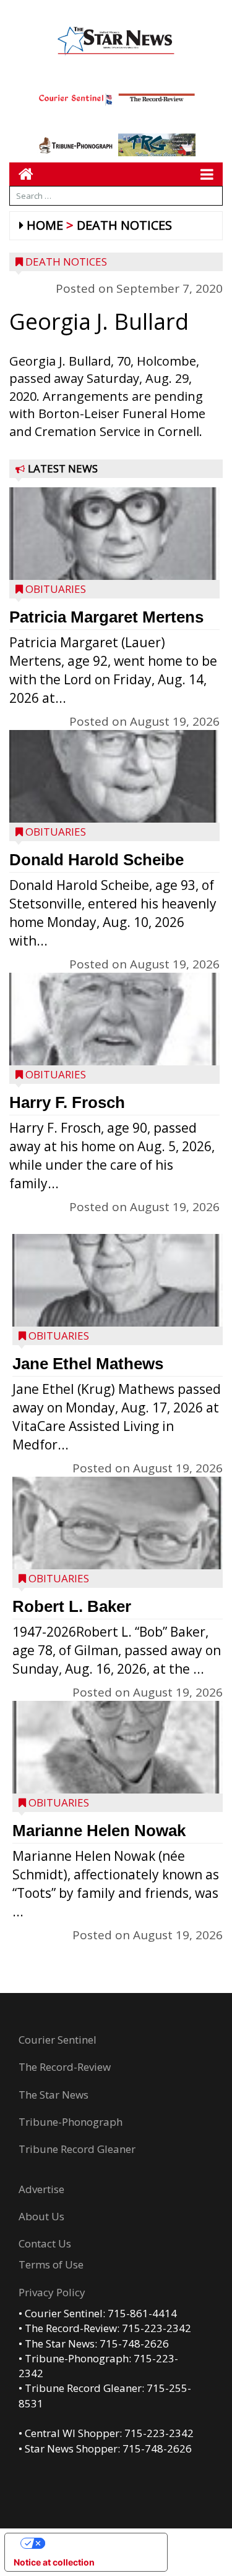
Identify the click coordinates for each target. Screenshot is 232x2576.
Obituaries (56, 589)
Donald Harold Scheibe (97, 860)
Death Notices (124, 225)
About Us (41, 2216)
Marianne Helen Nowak (99, 1831)
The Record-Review (65, 2067)
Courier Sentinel (58, 2040)
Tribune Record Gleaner (77, 2149)
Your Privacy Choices (98, 2543)
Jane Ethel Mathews (88, 1364)
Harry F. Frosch (67, 1102)
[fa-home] (21, 174)
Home (45, 225)
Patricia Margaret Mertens (106, 617)
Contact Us (45, 2243)
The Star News (54, 2095)
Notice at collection (54, 2562)
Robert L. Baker (72, 1606)
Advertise (41, 2189)
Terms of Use (51, 2264)
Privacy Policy (52, 2292)
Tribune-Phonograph (71, 2122)
